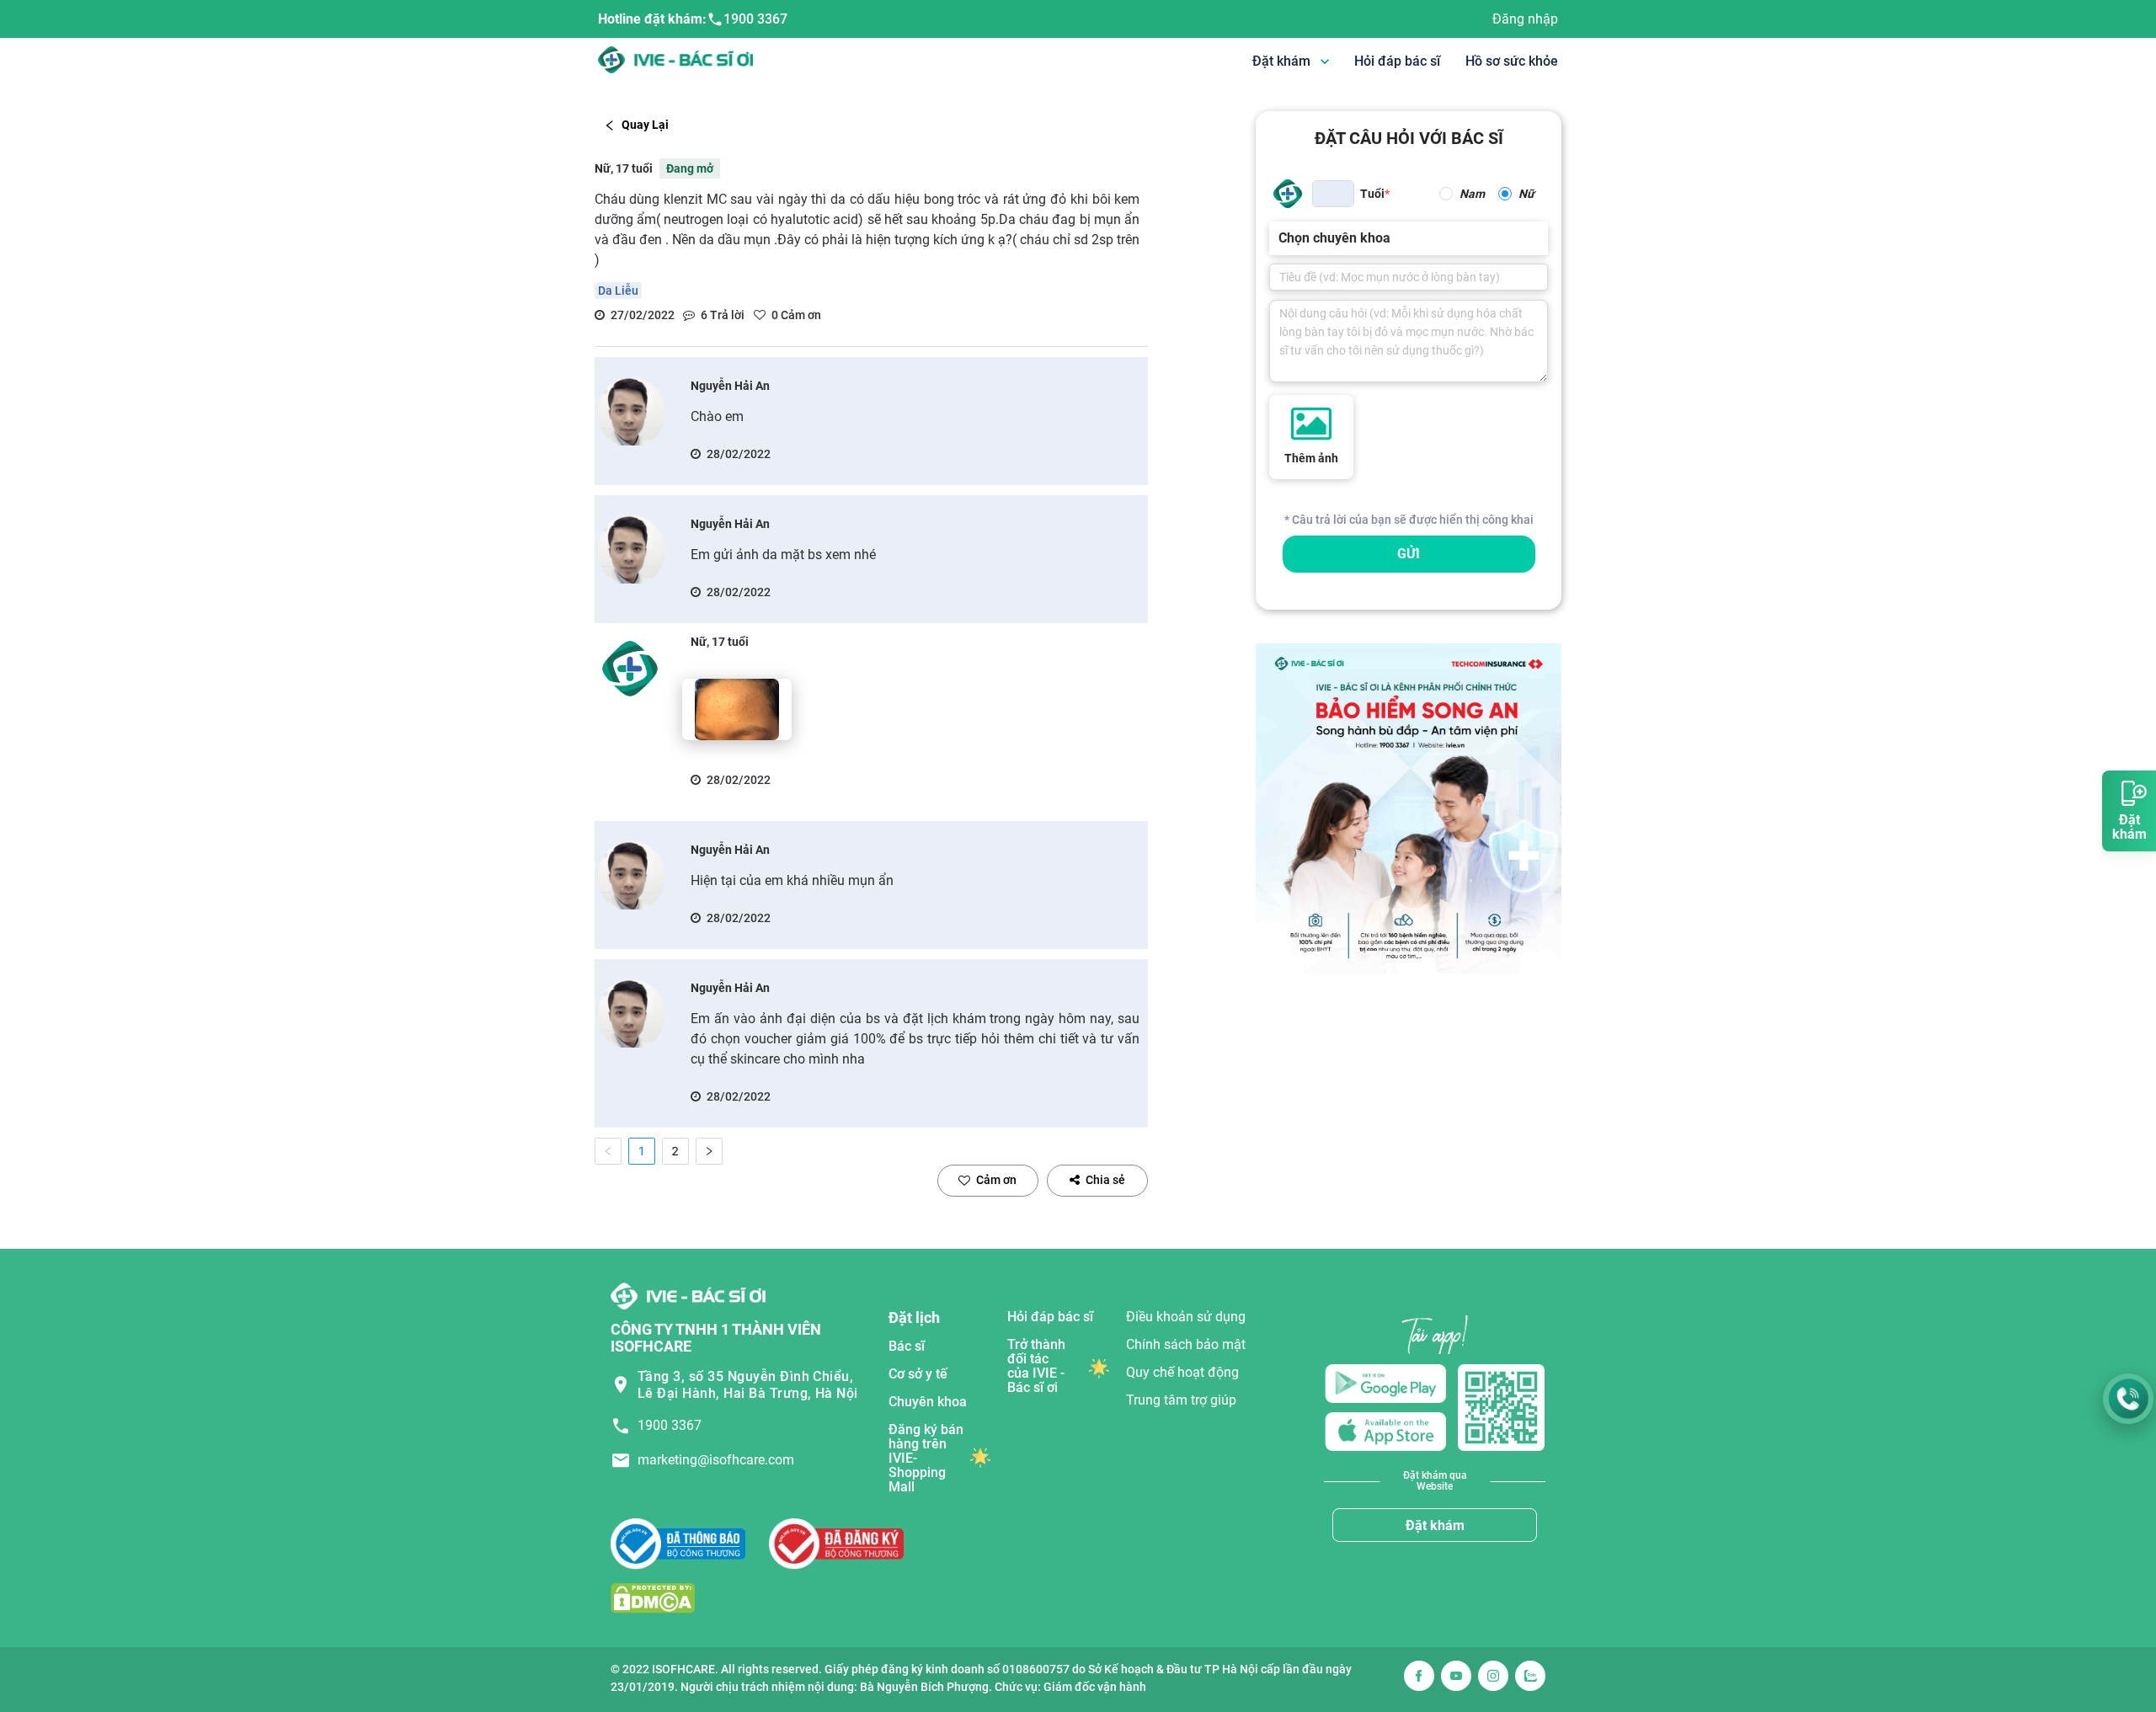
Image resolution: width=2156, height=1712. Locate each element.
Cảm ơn (996, 1180)
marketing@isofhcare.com (716, 1460)
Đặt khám (1435, 1525)
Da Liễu (618, 291)
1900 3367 (755, 19)
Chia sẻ (1105, 1180)
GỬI (1409, 554)
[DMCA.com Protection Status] (653, 1597)
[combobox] (1280, 238)
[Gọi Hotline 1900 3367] (2128, 1399)
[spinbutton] (1333, 194)
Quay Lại (645, 125)
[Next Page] (709, 1151)
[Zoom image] (737, 709)
